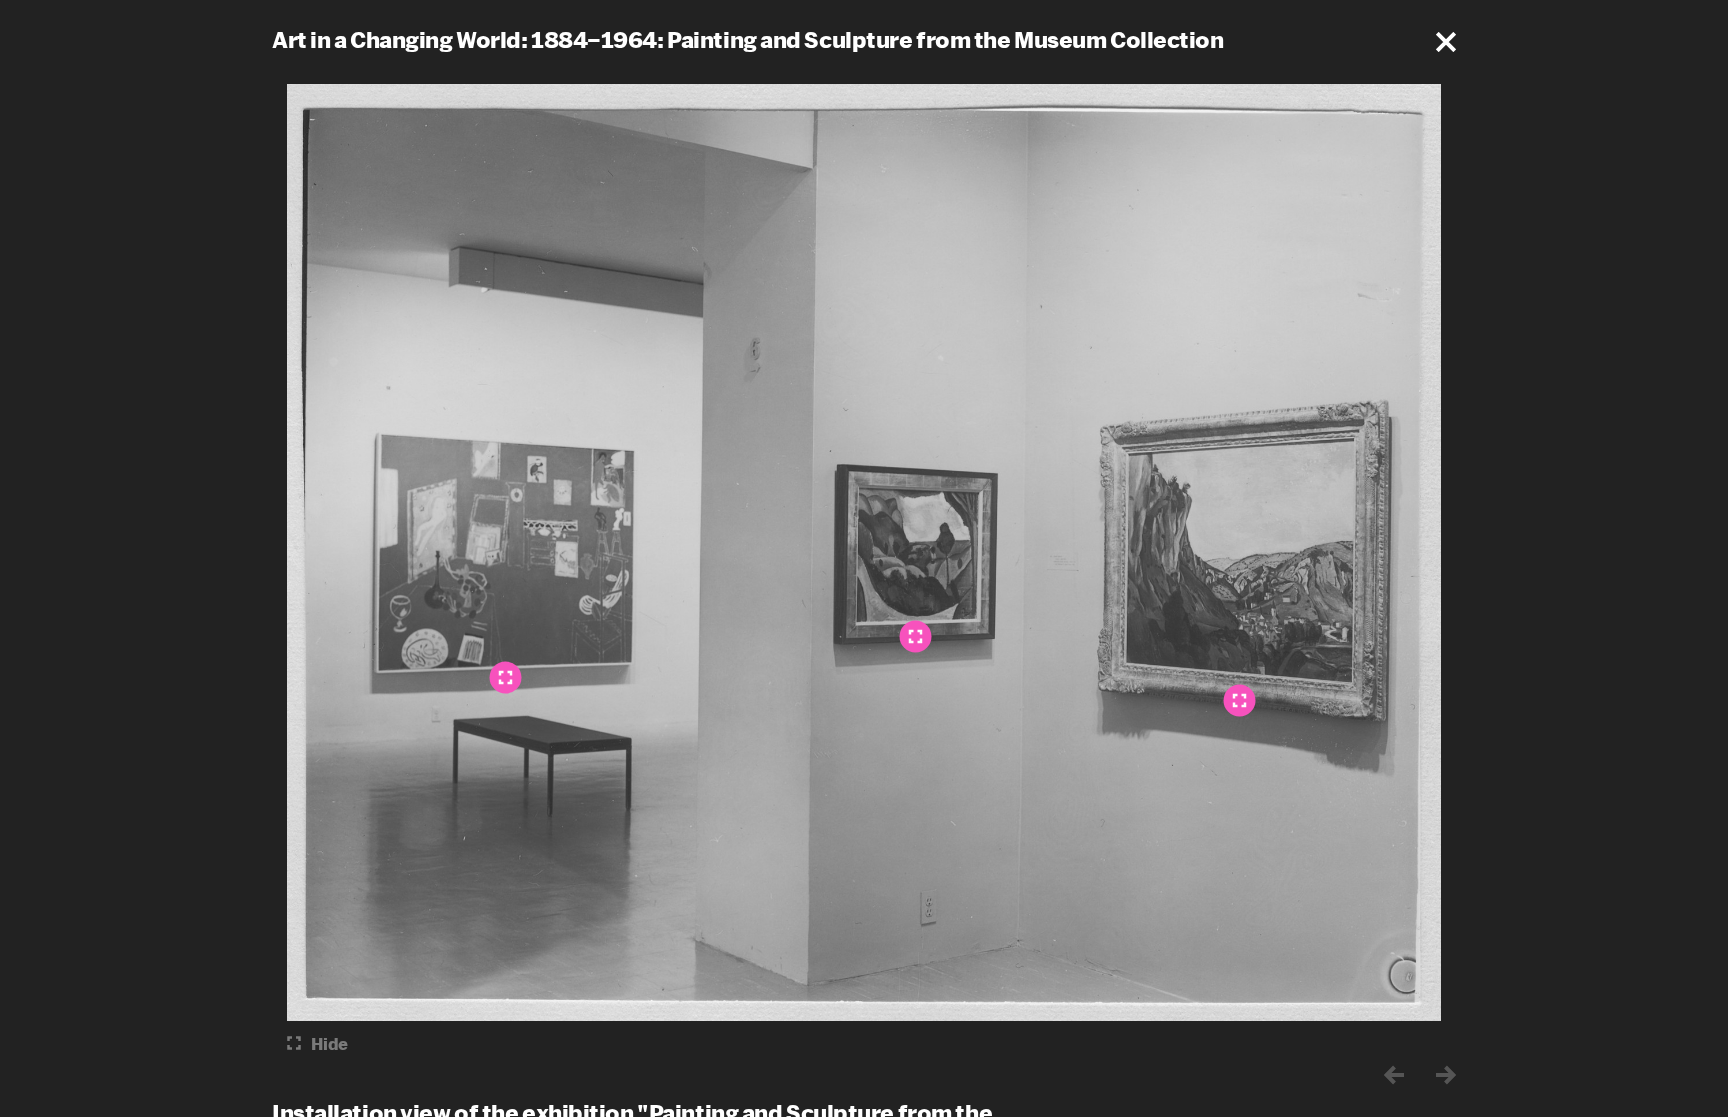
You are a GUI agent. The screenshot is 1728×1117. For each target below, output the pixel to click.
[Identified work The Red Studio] (506, 677)
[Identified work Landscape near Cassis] (916, 636)
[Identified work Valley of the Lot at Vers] (1240, 700)
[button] (1446, 42)
